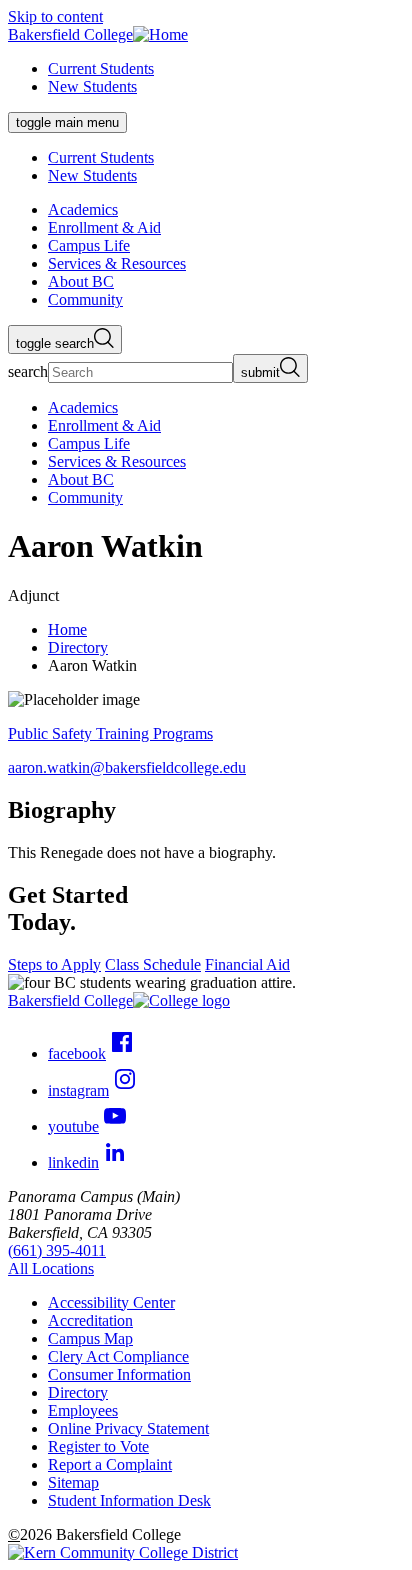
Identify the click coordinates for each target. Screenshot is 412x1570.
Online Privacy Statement (128, 1428)
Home (67, 629)
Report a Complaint (110, 1464)
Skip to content (55, 16)
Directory (78, 647)
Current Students (101, 68)
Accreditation (90, 1320)
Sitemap (73, 1482)
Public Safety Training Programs (110, 733)
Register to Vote (98, 1446)
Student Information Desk (129, 1500)
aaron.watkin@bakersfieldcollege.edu (127, 767)
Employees (83, 1410)
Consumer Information (119, 1374)
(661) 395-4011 (57, 1250)
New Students (92, 86)
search (28, 371)
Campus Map (90, 1338)
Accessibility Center (111, 1302)
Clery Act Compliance (118, 1356)
